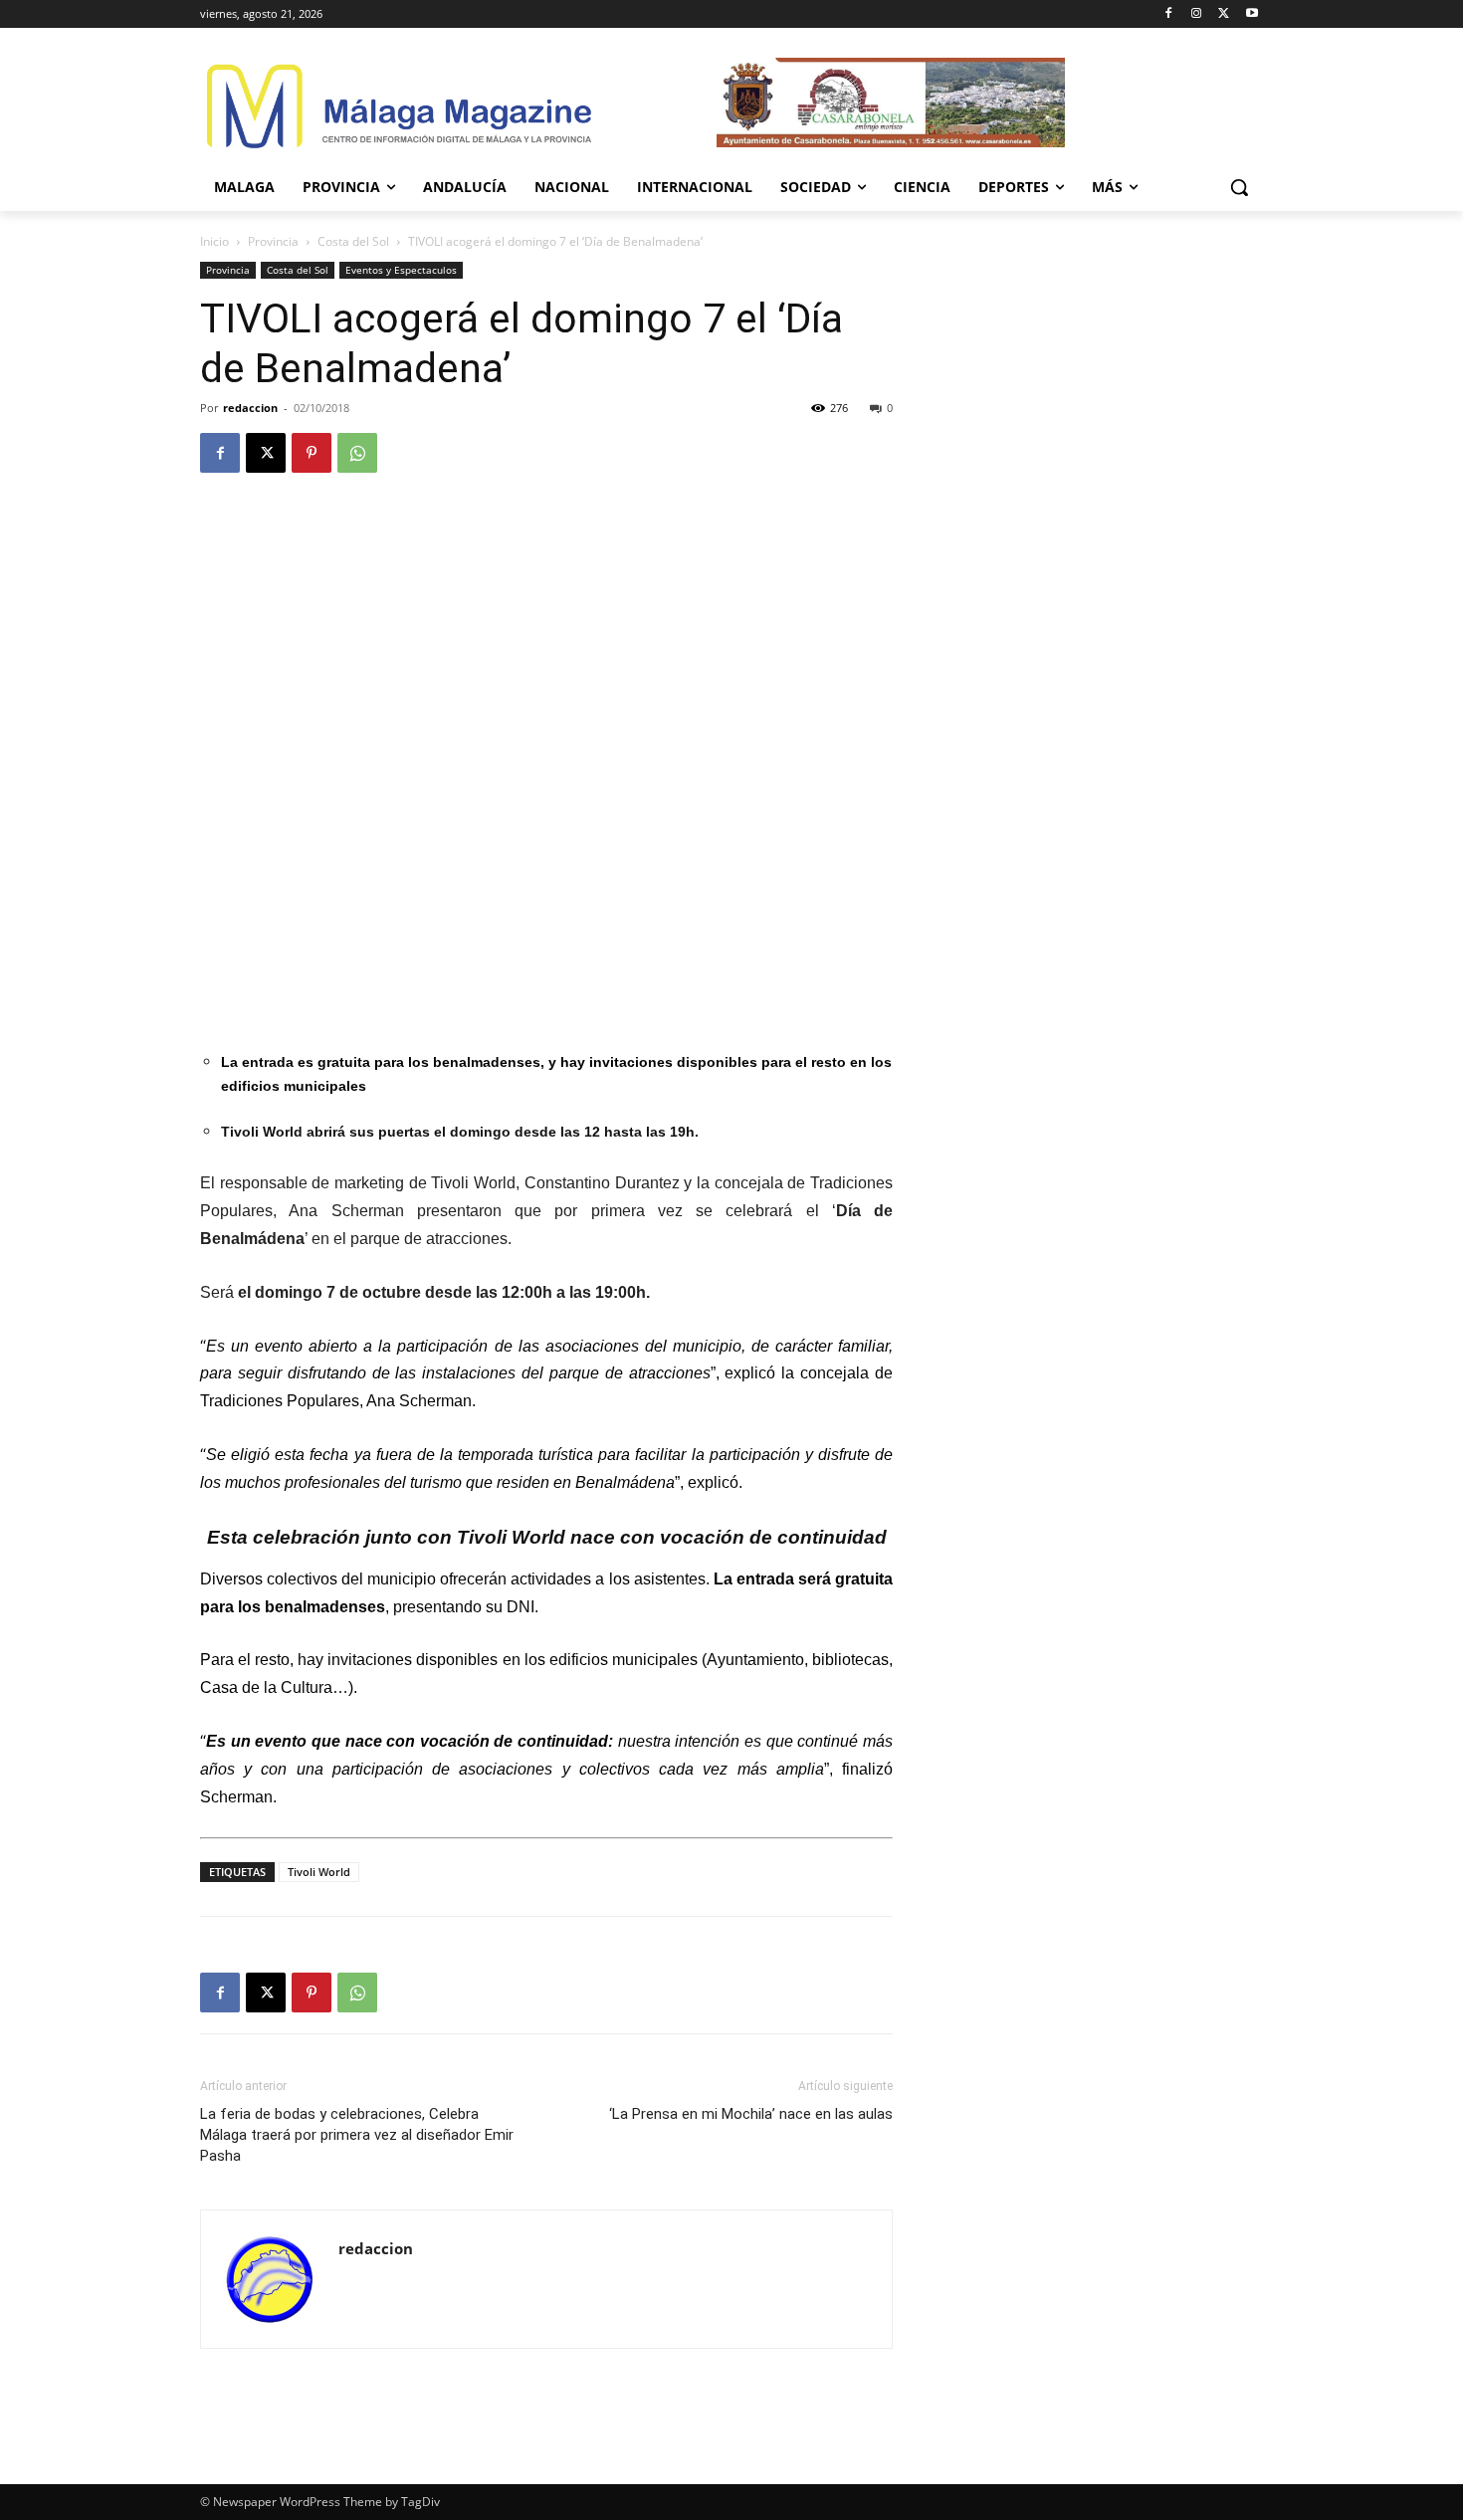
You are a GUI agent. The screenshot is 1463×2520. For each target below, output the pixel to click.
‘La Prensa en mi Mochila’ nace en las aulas (751, 2114)
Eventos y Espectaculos (401, 270)
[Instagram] (1197, 14)
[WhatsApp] (357, 453)
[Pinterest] (312, 453)
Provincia (273, 241)
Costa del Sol (353, 241)
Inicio (214, 241)
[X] (1224, 14)
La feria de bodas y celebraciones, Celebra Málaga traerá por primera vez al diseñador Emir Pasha (357, 2135)
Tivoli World (319, 1872)
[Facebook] (1169, 14)
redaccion (250, 408)
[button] (1239, 187)
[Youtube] (1252, 14)
